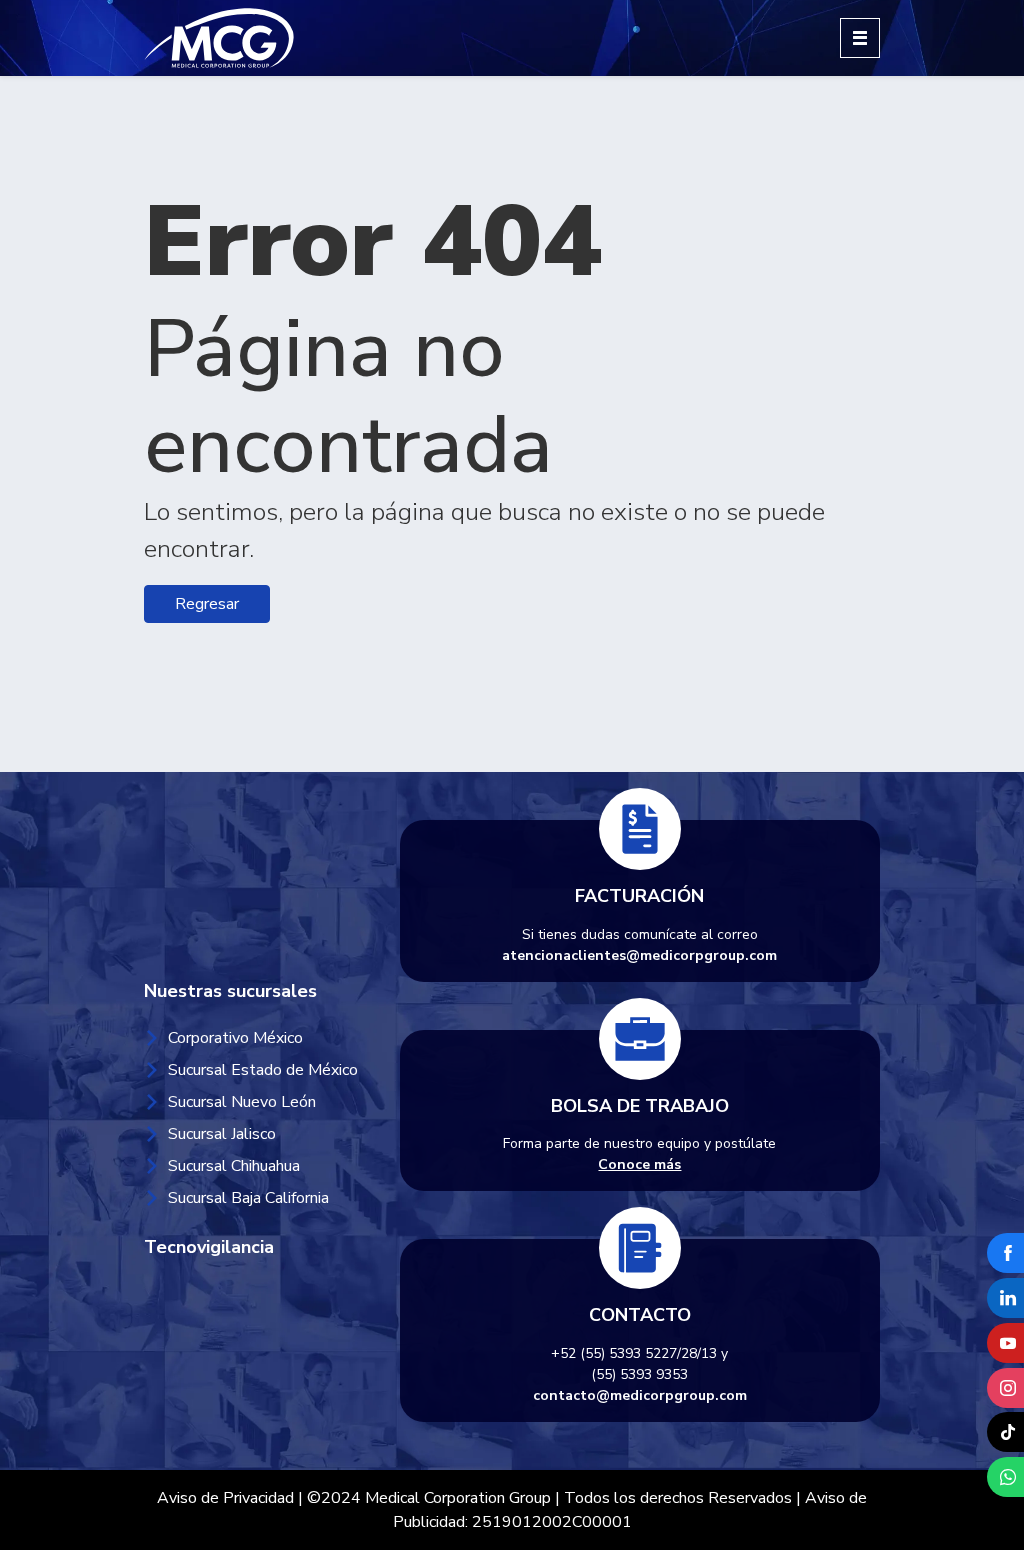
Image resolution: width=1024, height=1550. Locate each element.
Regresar (207, 604)
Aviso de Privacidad (225, 1498)
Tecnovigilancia (209, 1247)
